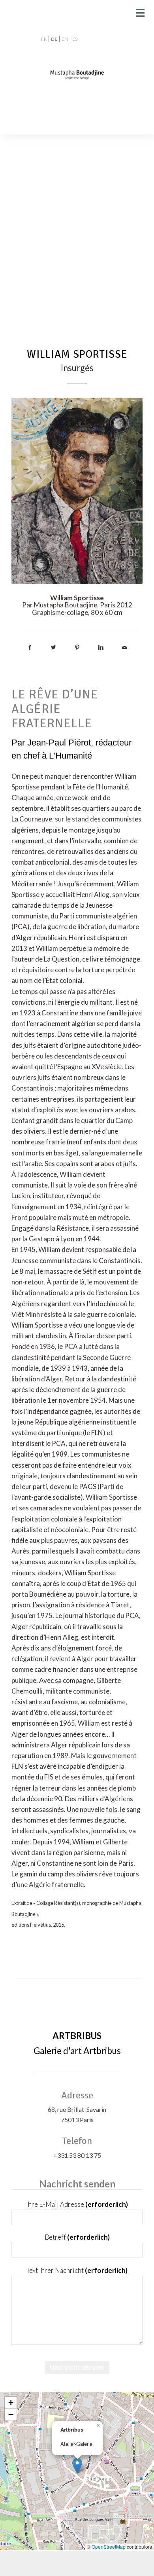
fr (44, 39)
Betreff (77, 2237)
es (75, 39)
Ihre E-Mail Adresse (77, 2204)
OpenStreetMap (109, 2547)
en (65, 39)
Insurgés (77, 368)
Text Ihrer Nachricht (77, 2270)
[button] (77, 2466)
